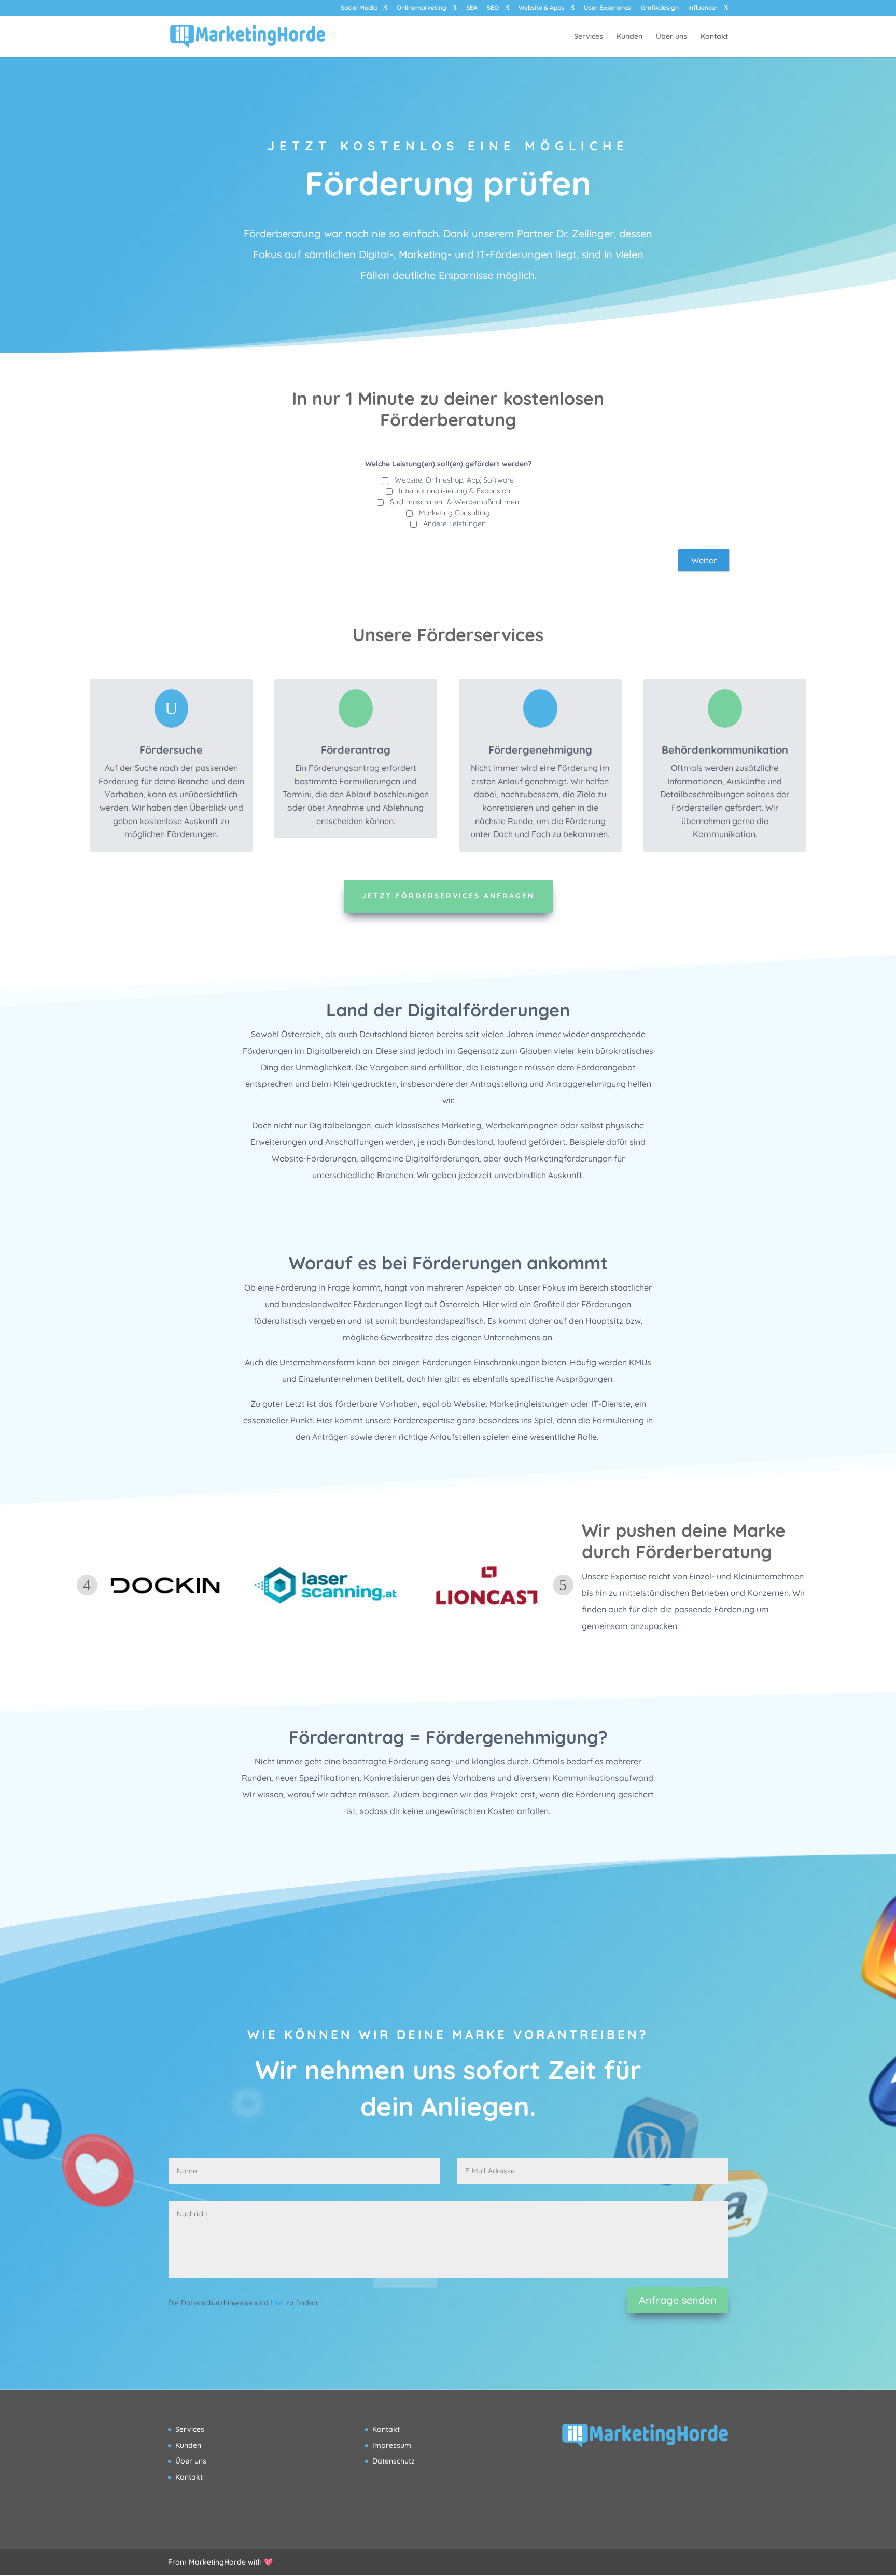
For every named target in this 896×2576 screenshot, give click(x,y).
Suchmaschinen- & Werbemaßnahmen (454, 502)
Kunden (629, 37)
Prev (87, 1585)
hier (277, 2303)
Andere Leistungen (454, 523)
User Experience (608, 8)
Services (589, 37)
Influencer (703, 8)
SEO (493, 8)
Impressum (392, 2445)
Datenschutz (394, 2461)
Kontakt (714, 37)
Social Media (359, 8)
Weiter (704, 560)
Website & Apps (541, 8)
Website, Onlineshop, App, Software (454, 480)
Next (563, 1585)
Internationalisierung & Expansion (454, 491)
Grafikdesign (660, 8)
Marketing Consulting (454, 513)
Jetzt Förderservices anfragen (448, 896)
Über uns (671, 37)
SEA (472, 8)
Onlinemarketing (422, 8)
